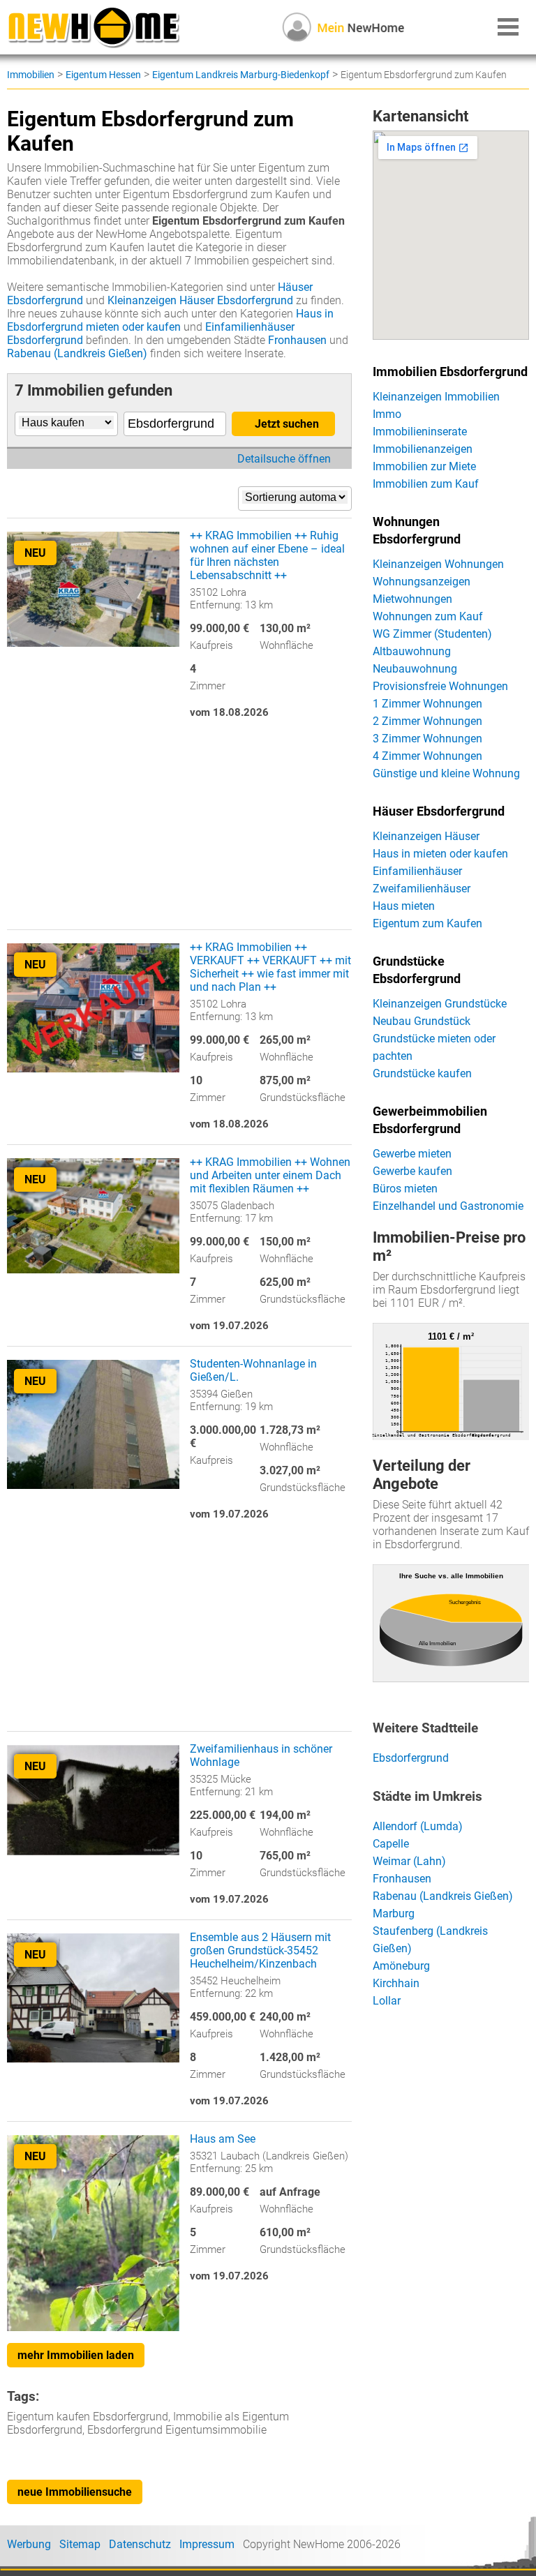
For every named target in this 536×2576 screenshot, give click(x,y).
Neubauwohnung (415, 669)
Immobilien (31, 75)
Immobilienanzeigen (423, 449)
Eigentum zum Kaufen (427, 923)
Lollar (387, 2001)
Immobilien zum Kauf (426, 484)
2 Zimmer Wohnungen (427, 721)
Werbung (29, 2544)
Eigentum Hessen (103, 75)
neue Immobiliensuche (75, 2492)
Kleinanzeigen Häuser (426, 836)
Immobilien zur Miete (424, 466)
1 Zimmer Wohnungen (427, 704)
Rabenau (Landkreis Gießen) (77, 353)
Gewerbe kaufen (412, 1171)
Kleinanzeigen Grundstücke (440, 1004)
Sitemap (80, 2544)
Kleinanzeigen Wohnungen (438, 564)
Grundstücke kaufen (422, 1073)
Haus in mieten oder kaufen (440, 854)
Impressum (207, 2544)
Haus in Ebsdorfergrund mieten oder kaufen (170, 320)
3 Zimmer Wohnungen (427, 739)
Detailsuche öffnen (284, 459)
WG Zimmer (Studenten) (432, 634)
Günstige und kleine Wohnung (446, 773)
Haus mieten (404, 906)
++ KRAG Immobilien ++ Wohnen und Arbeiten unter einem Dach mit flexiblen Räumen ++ (270, 1175)
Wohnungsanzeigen (422, 582)
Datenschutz (140, 2544)
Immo (387, 414)
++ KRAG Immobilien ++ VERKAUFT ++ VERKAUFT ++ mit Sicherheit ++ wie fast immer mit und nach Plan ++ (270, 967)
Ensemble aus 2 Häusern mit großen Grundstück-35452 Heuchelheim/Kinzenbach (260, 1950)
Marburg (394, 1914)
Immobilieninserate (420, 432)
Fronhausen (297, 340)
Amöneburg (401, 1966)
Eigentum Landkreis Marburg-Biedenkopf (241, 75)
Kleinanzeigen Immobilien (436, 397)
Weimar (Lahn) (409, 1861)
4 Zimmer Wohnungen (427, 756)
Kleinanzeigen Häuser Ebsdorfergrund (200, 300)
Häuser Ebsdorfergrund (439, 811)
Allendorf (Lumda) (418, 1826)
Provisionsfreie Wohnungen (440, 686)
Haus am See (223, 2139)
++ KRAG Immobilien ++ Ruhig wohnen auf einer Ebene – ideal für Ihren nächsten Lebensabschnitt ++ (267, 555)
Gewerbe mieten (412, 1154)
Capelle (391, 1844)
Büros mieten (405, 1189)
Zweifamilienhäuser (422, 889)
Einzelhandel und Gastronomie (448, 1206)
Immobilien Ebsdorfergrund (450, 372)
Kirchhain (396, 1983)
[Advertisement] (179, 831)
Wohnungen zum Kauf (428, 616)
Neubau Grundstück (422, 1021)
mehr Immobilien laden (76, 2355)
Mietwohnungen (412, 599)
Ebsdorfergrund (411, 1758)
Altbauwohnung (412, 651)
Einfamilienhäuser (417, 871)
